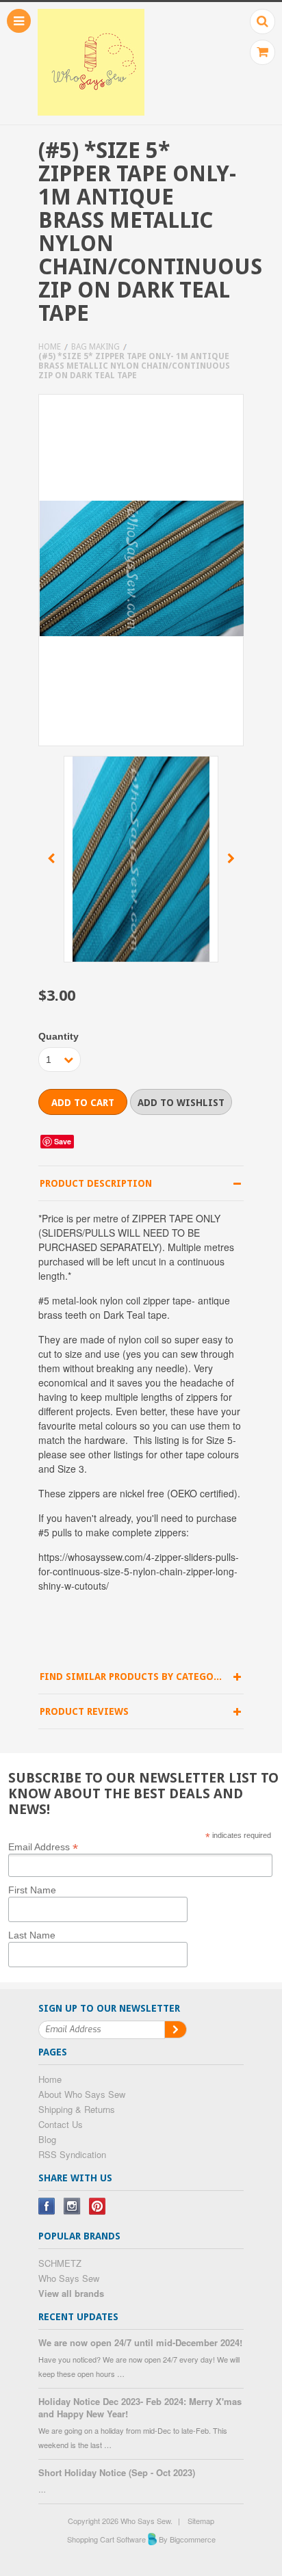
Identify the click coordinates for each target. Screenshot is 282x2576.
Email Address (43, 1846)
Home (50, 347)
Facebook (47, 2206)
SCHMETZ (60, 2263)
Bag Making (95, 347)
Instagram (72, 2206)
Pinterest (98, 2206)
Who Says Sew (69, 2278)
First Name (32, 1890)
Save (63, 1141)
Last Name (32, 1935)
